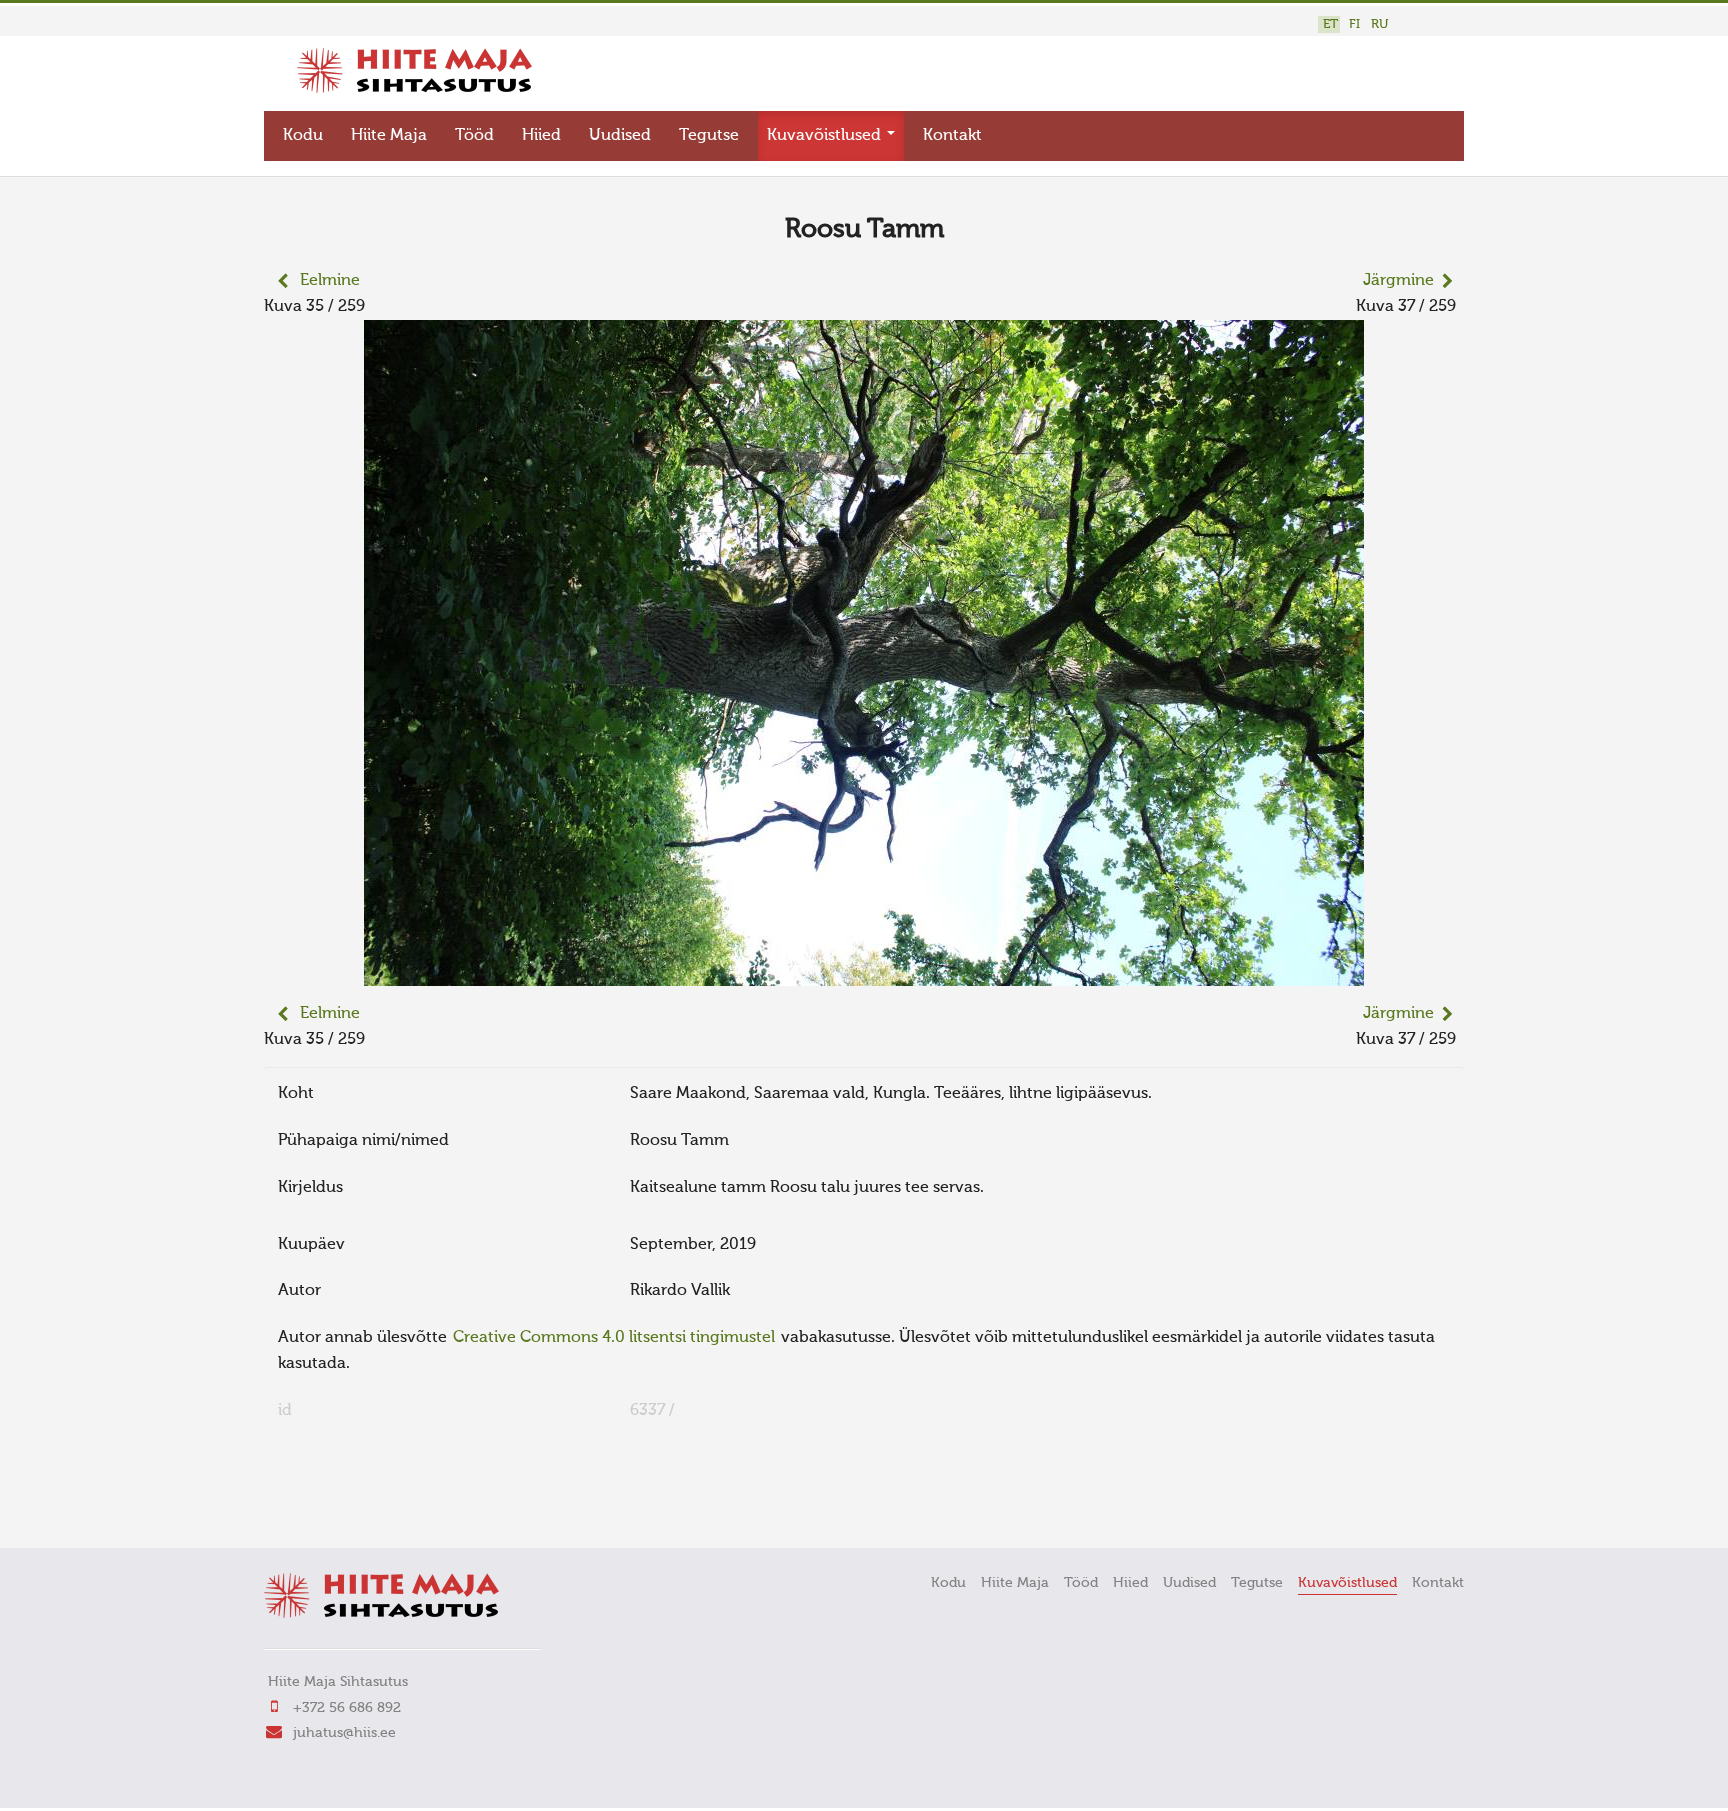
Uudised (620, 136)
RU (1379, 24)
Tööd (474, 136)
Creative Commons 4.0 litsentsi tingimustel (614, 1338)
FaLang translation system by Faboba (334, 1505)
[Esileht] (414, 89)
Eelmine (330, 281)
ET (1330, 24)
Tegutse (709, 136)
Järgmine (1398, 281)
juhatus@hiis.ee (344, 1733)
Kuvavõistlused (826, 136)
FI (1354, 24)
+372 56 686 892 (347, 1708)
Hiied (541, 136)
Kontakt (952, 136)
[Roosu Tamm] (864, 973)
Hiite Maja (389, 136)
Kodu (303, 136)
